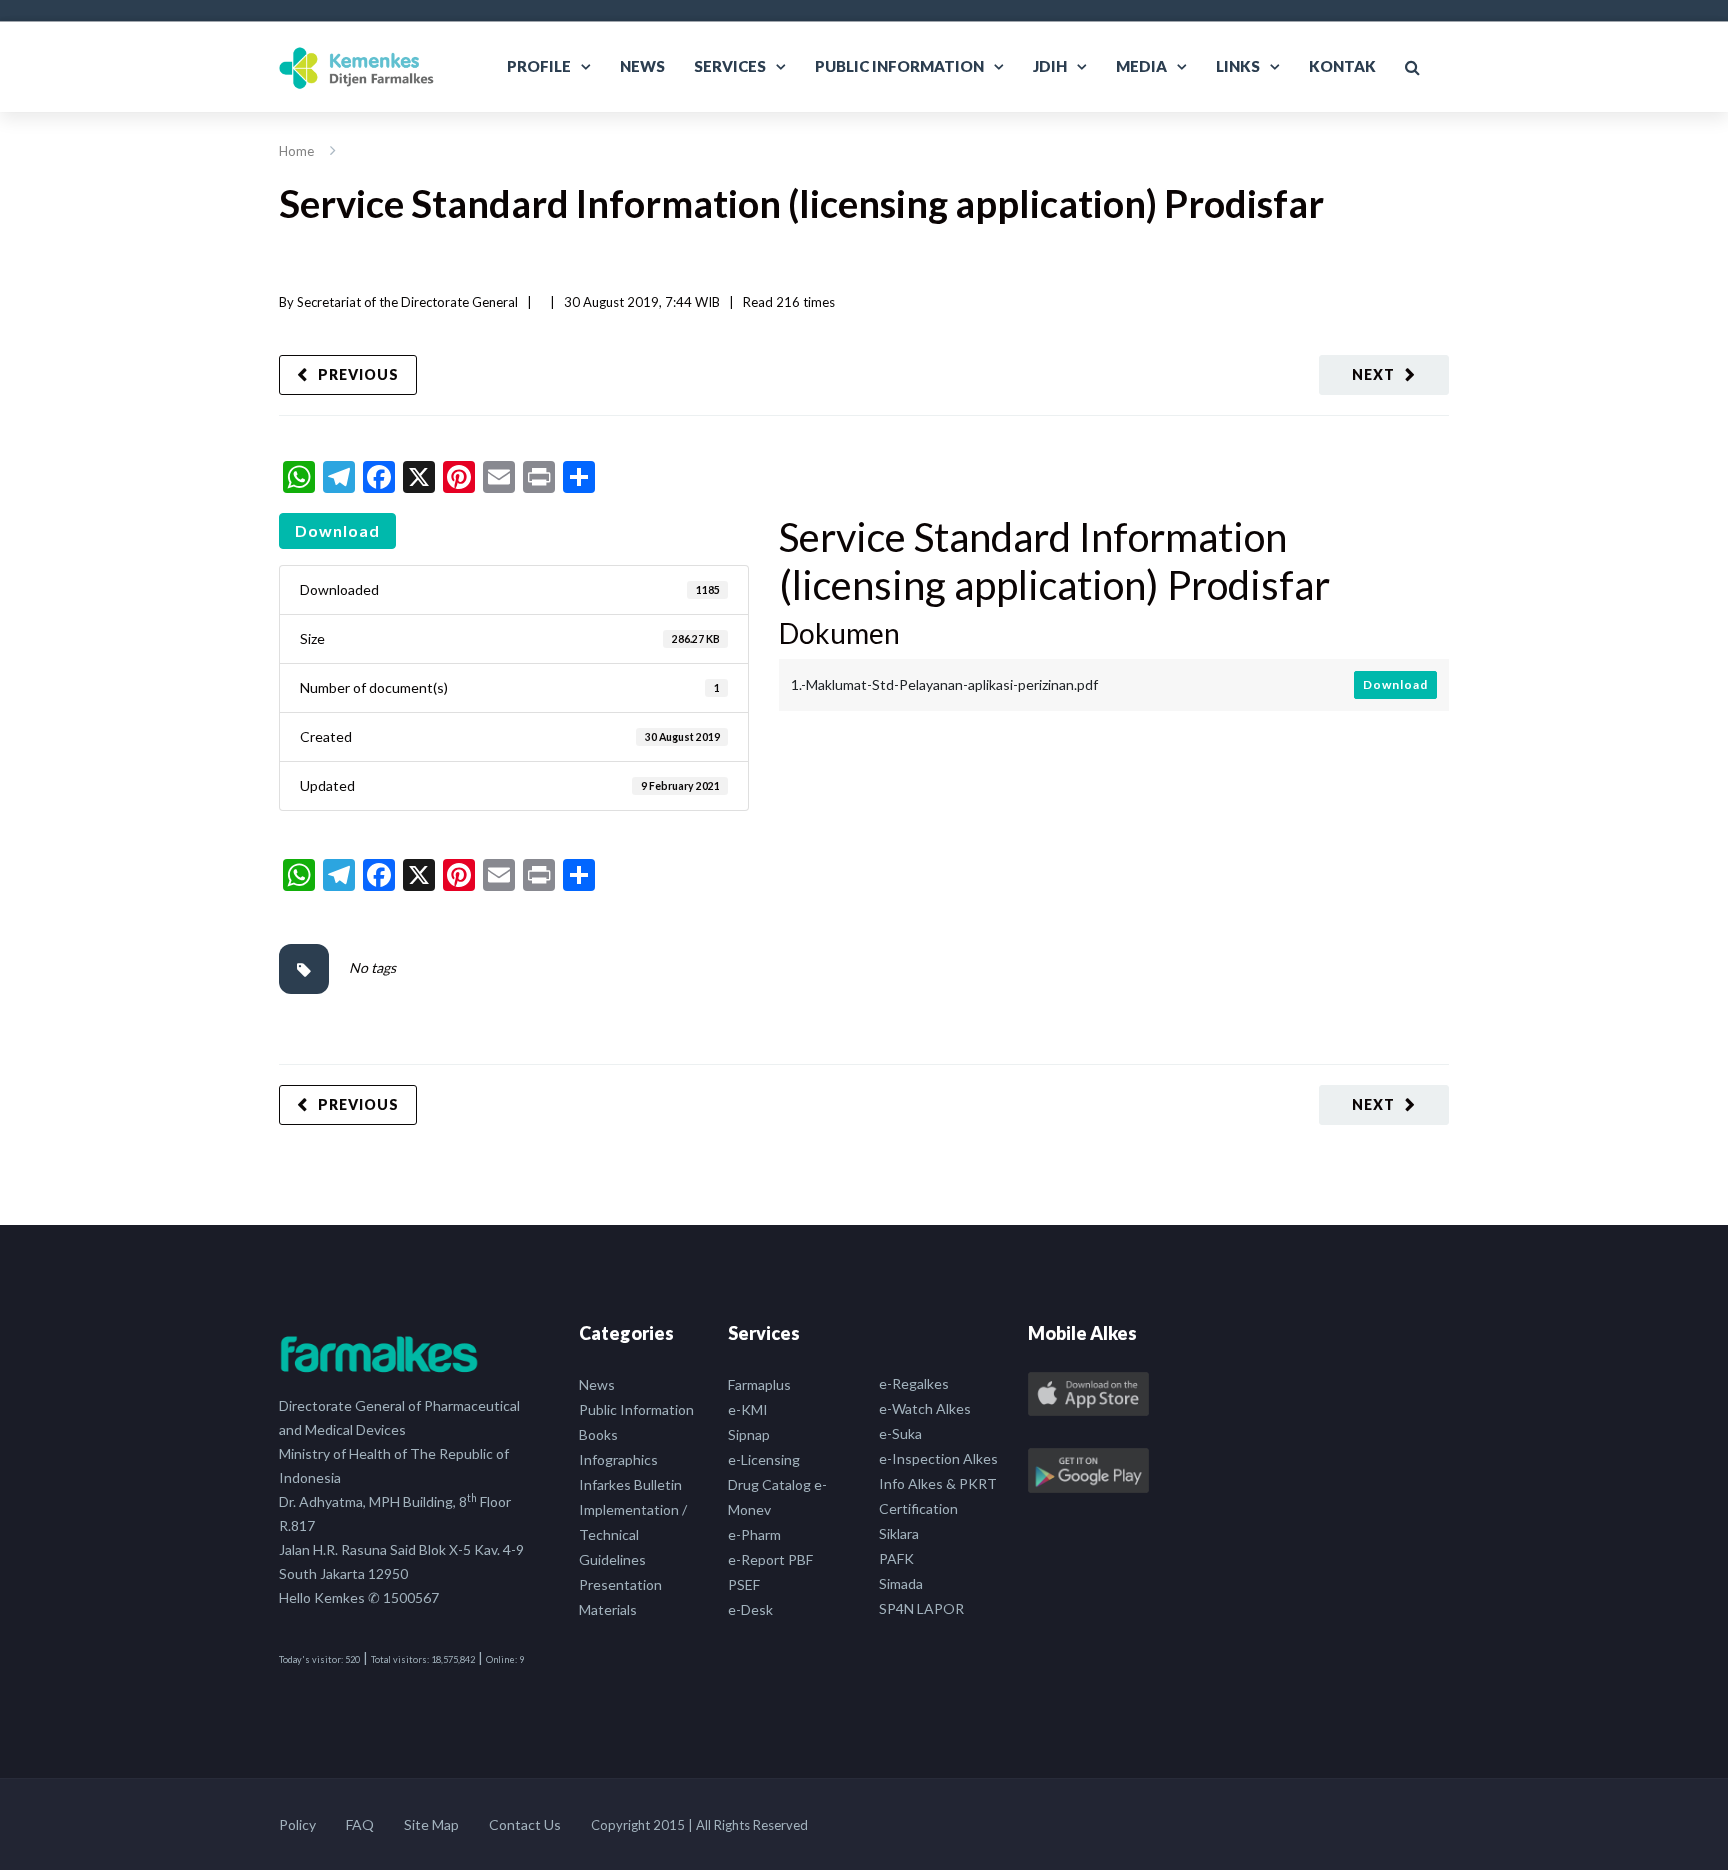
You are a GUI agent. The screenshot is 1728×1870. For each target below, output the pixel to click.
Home (296, 151)
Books (598, 1434)
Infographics (618, 1459)
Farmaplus (759, 1384)
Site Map (431, 1824)
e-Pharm (754, 1534)
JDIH (1050, 66)
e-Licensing (764, 1459)
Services (730, 66)
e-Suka (900, 1433)
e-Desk (750, 1609)
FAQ (360, 1824)
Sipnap (749, 1434)
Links (1238, 66)
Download (337, 530)
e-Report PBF (770, 1559)
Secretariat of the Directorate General (407, 302)
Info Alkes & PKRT (938, 1483)
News (642, 66)
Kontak (1342, 66)
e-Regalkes (914, 1383)
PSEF (744, 1584)
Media (1141, 66)
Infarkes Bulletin (630, 1484)
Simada (901, 1583)
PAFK (896, 1558)
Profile (539, 66)
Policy (297, 1824)
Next (1373, 374)
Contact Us (525, 1824)
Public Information (899, 66)
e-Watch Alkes (925, 1408)
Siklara (899, 1533)
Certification (918, 1508)
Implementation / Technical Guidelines (633, 1534)
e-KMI (748, 1409)
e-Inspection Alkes (938, 1458)
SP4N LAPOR (921, 1608)
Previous (358, 374)
